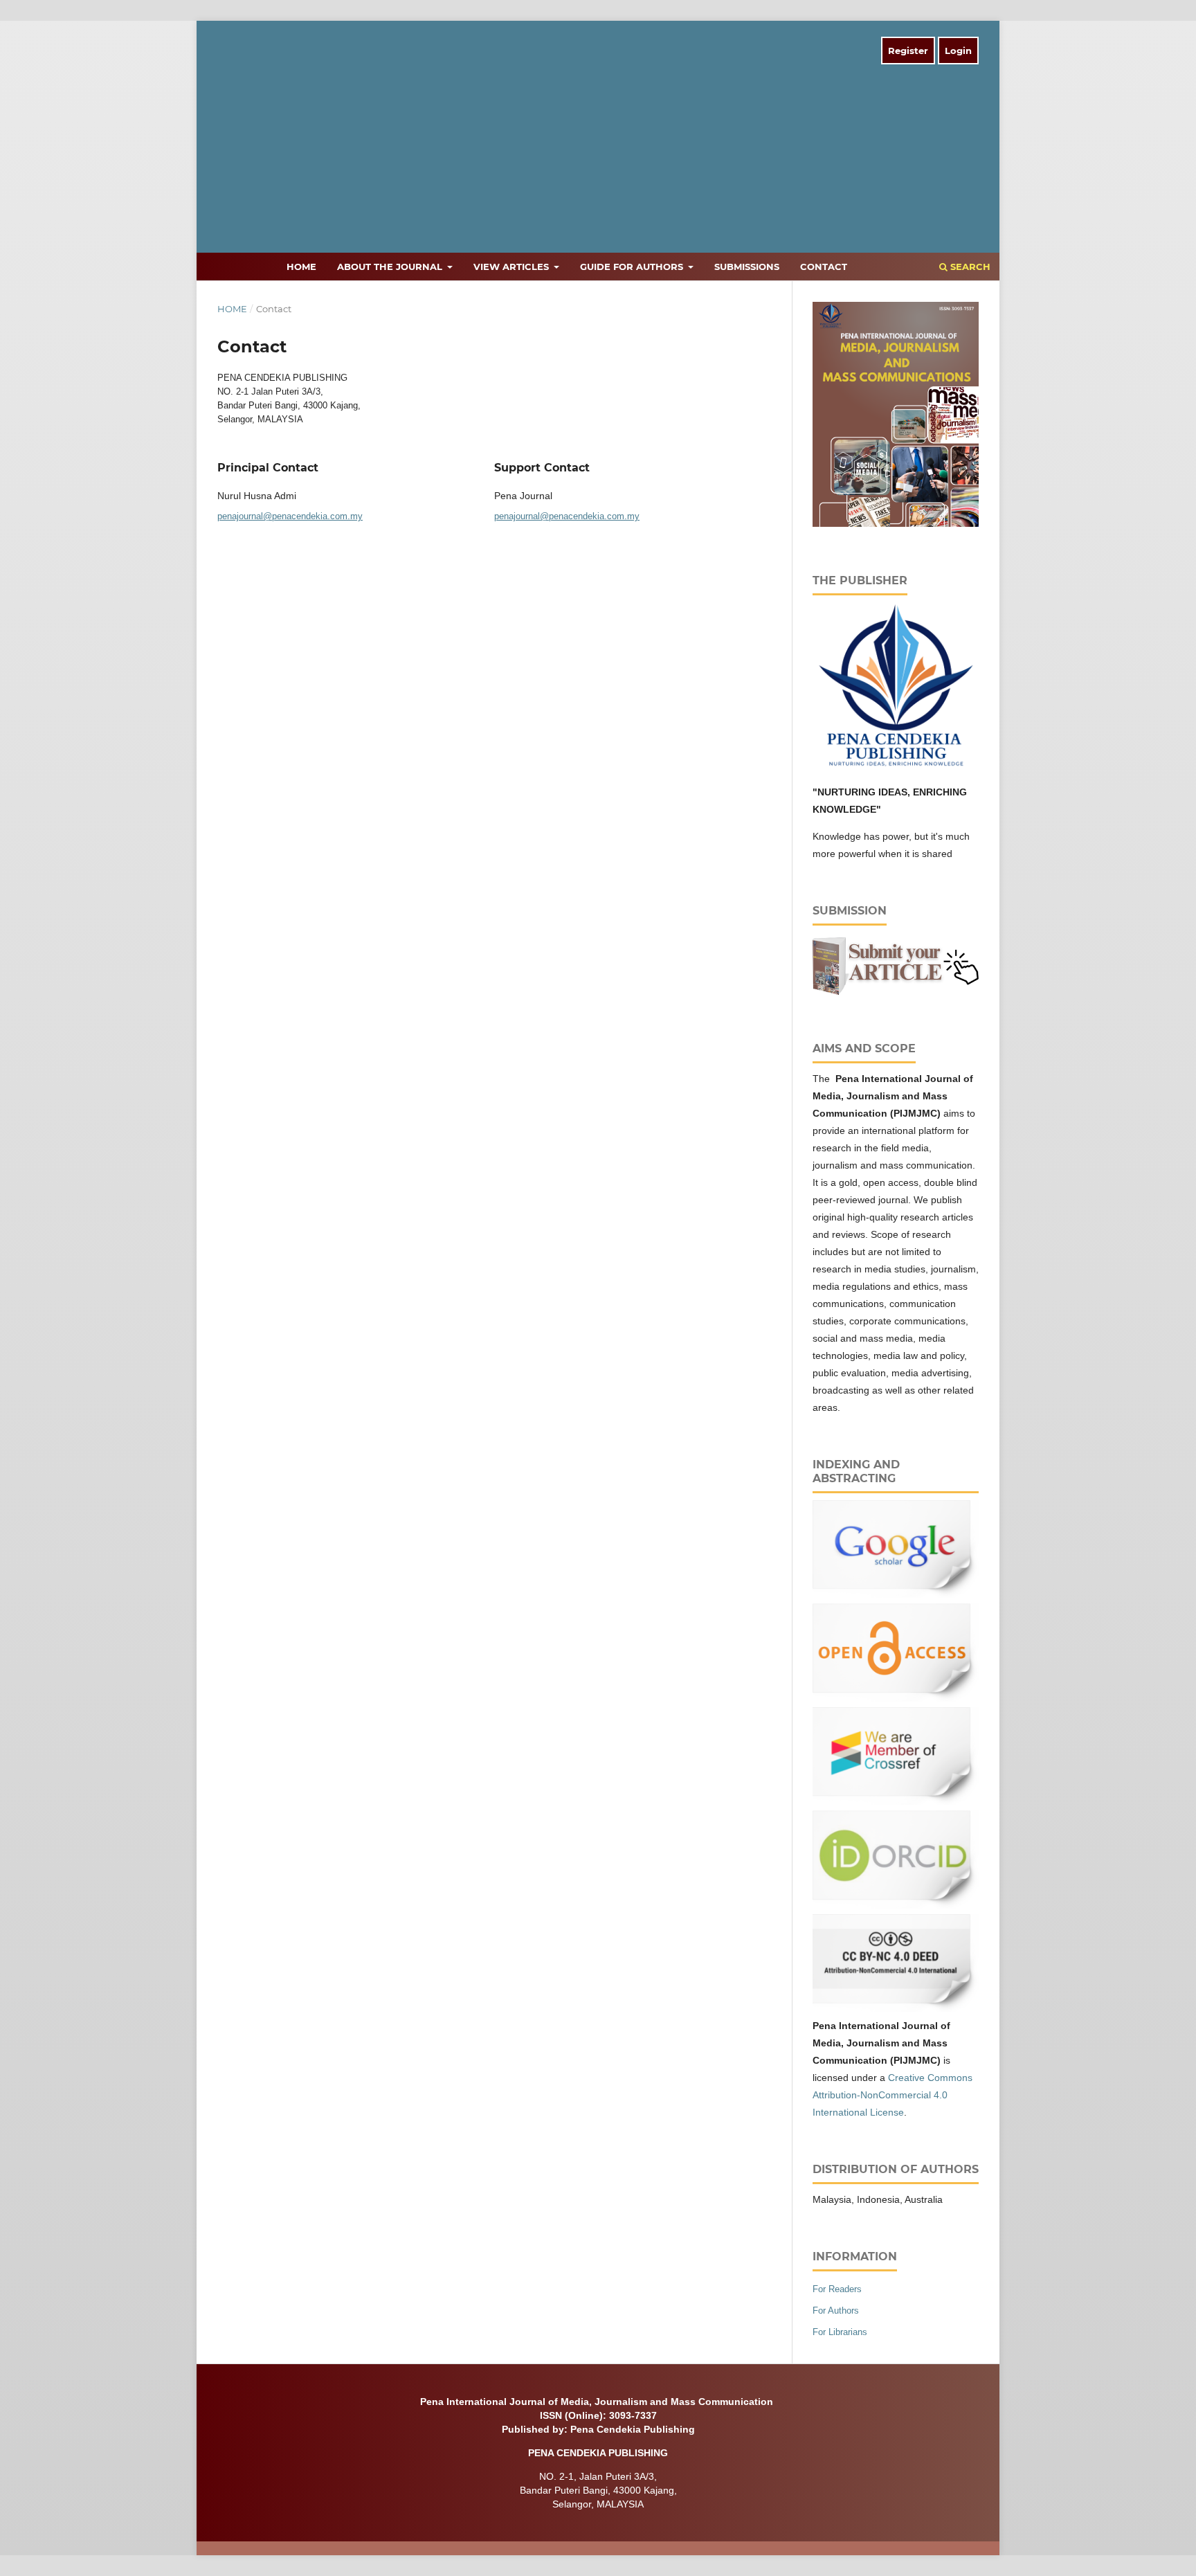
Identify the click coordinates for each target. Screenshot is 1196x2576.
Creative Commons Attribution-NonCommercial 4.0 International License (893, 2095)
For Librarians (840, 2332)
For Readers (837, 2289)
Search (969, 267)
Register (908, 51)
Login (958, 51)
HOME (301, 267)
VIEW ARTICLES (513, 267)
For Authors (836, 2311)
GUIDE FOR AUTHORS (633, 267)
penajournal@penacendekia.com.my (290, 516)
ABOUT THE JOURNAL (391, 267)
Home (232, 309)
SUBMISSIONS (747, 267)
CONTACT (824, 267)
